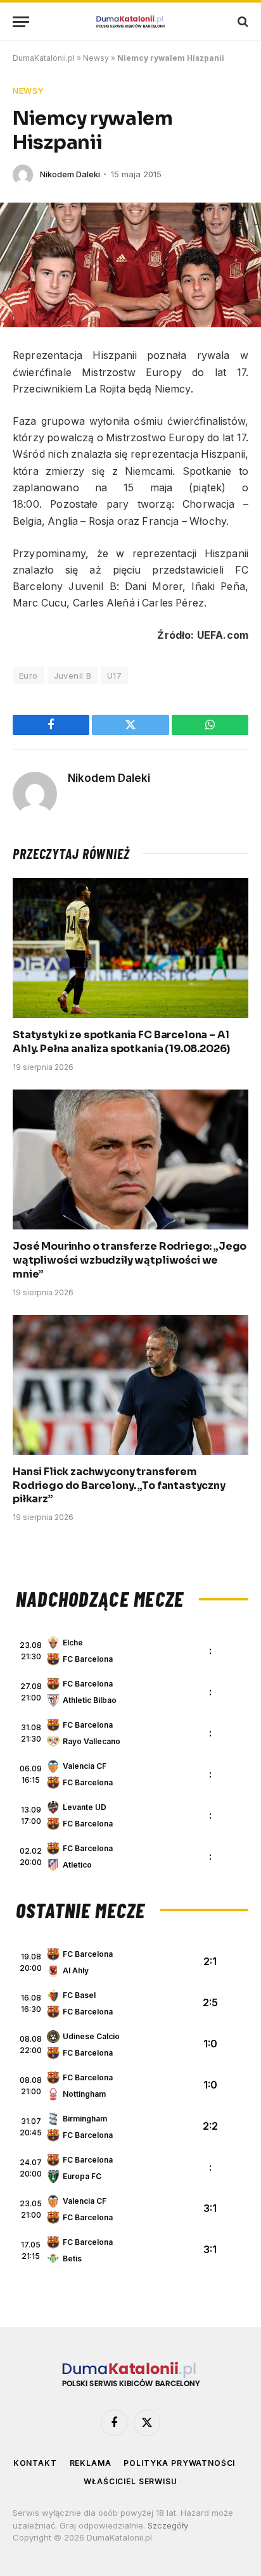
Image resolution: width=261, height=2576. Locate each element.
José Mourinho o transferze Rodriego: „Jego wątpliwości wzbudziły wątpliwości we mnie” (130, 1260)
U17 (114, 675)
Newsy (96, 58)
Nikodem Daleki (70, 174)
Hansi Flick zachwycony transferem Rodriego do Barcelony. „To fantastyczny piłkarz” (119, 1486)
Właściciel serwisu (130, 2481)
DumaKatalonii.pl (44, 58)
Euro (29, 675)
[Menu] (21, 22)
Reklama (91, 2463)
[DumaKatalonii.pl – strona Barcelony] (130, 22)
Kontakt (35, 2463)
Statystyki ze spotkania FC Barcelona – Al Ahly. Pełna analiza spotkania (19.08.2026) (121, 1042)
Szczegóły (168, 2525)
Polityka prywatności (179, 2463)
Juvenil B (73, 675)
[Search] (242, 22)
